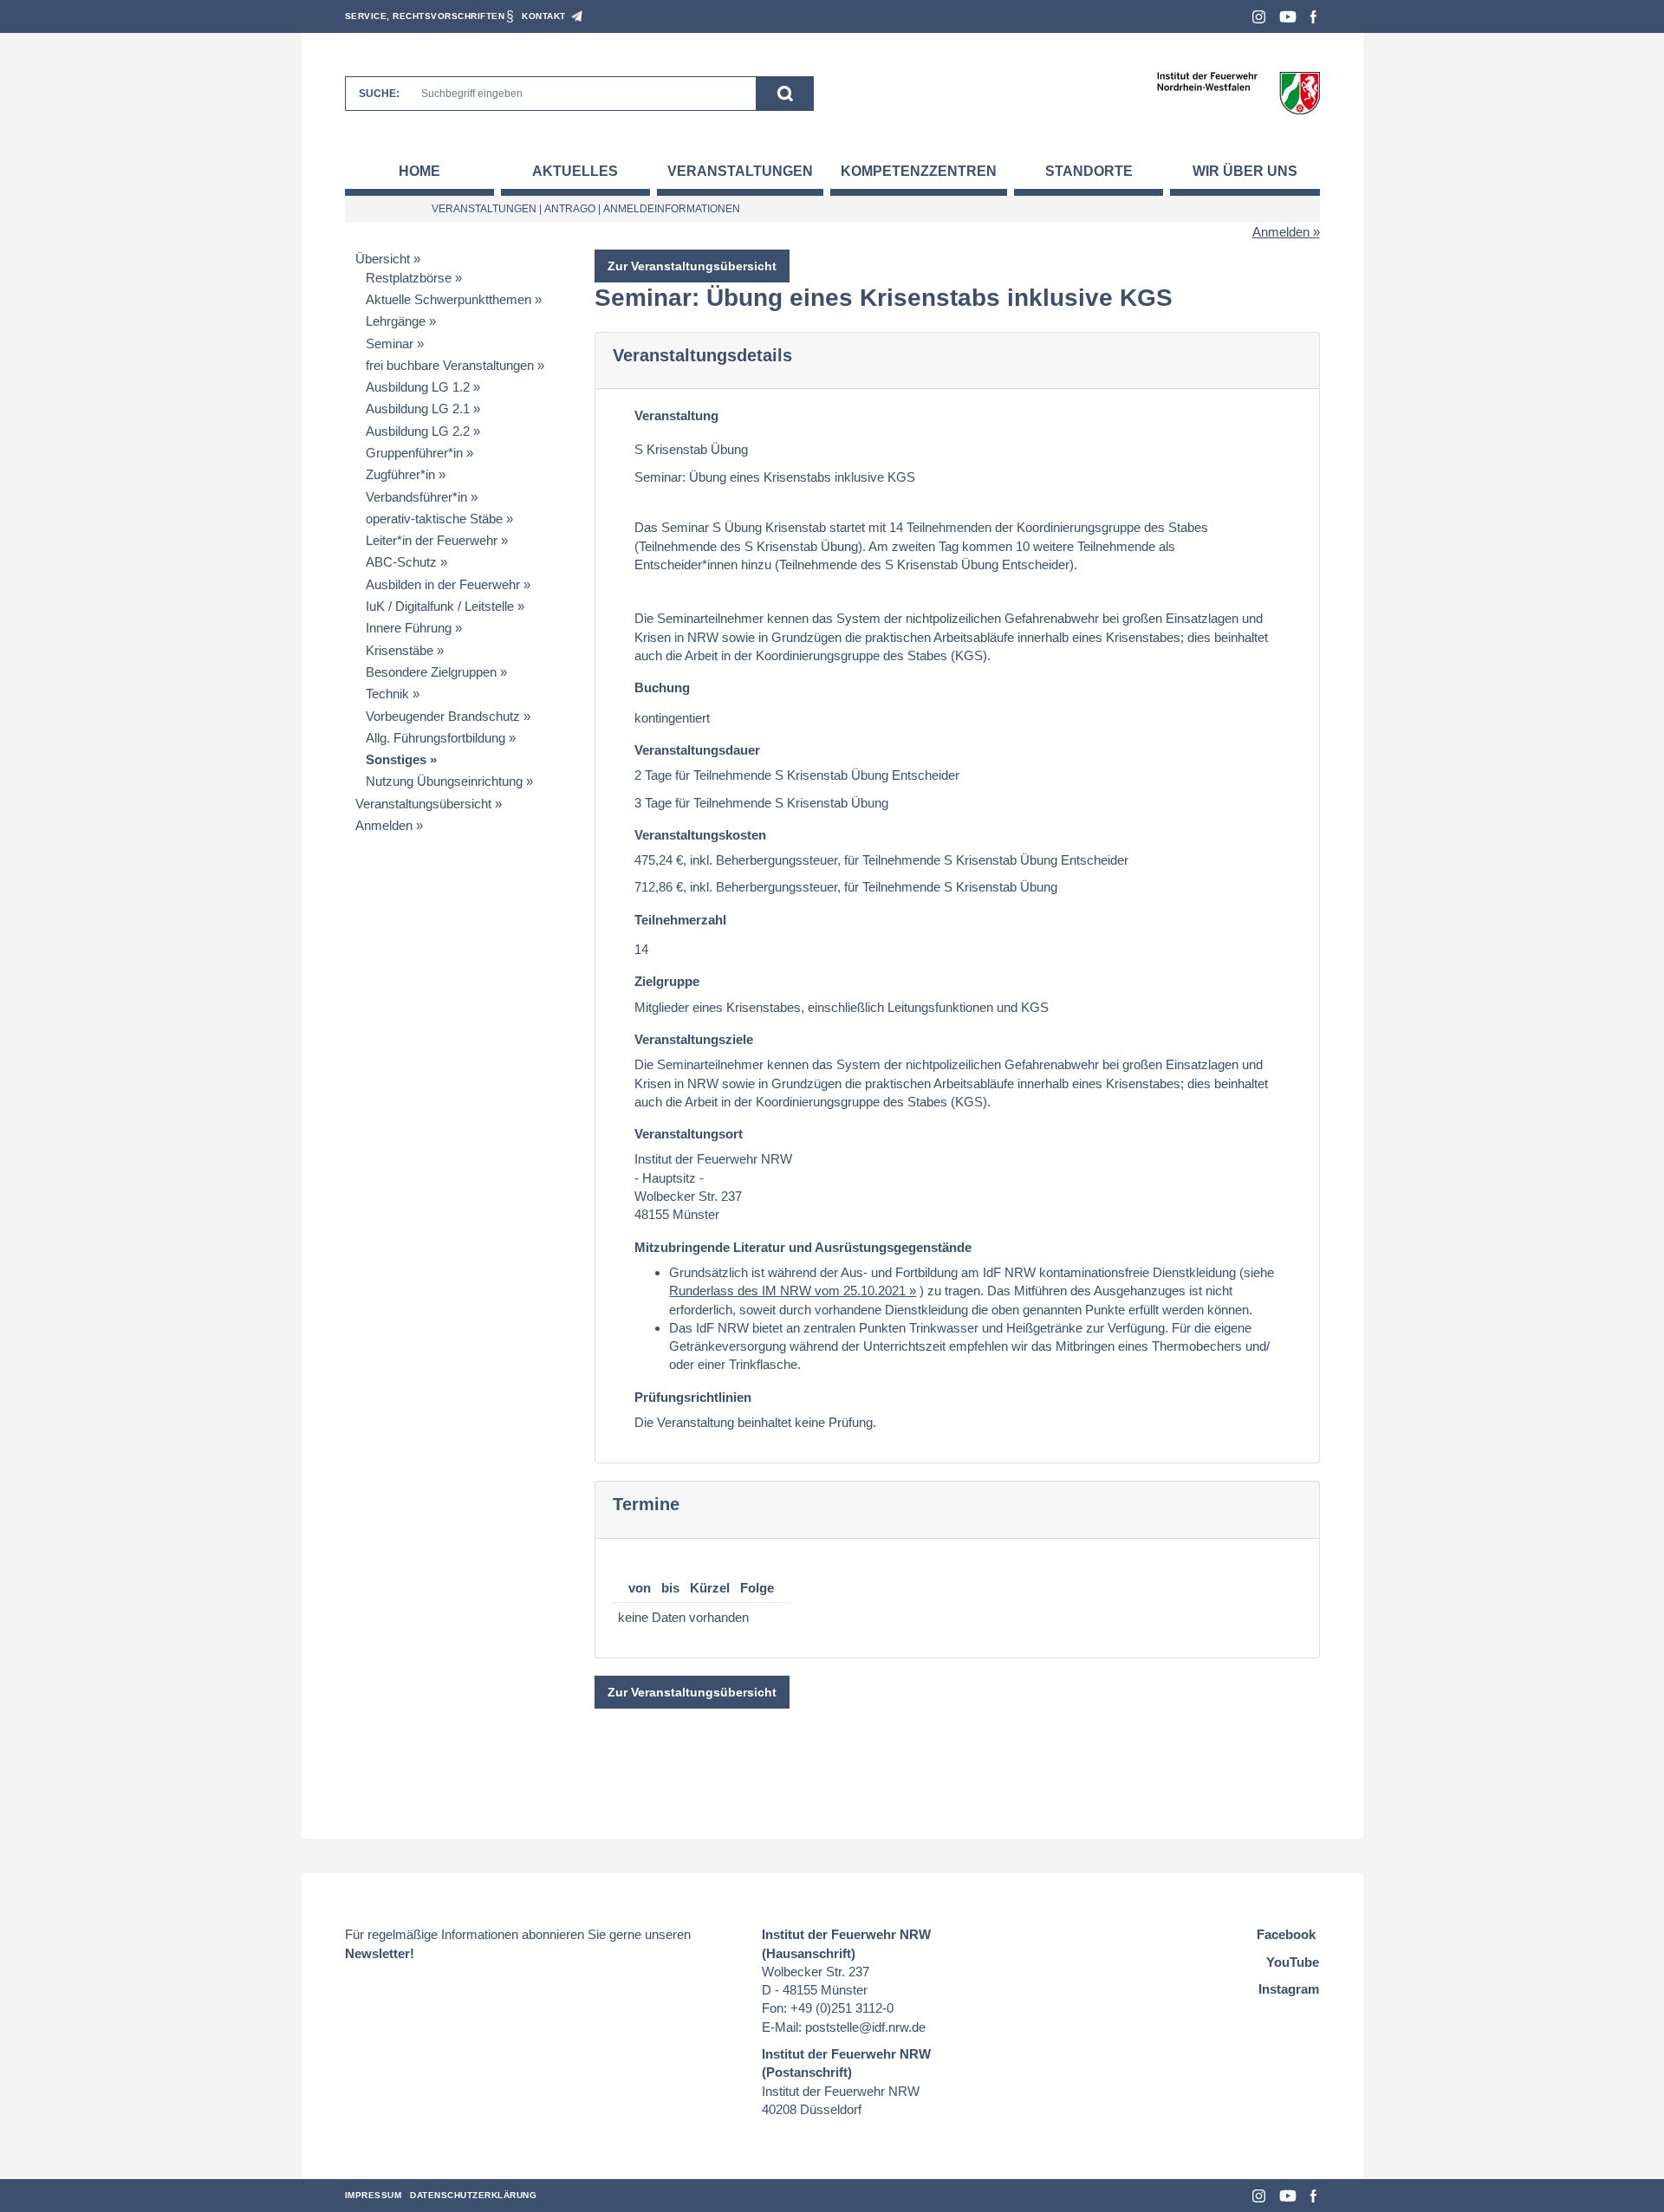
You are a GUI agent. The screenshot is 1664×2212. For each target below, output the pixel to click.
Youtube (1288, 17)
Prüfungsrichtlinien (693, 1397)
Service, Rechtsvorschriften (425, 16)
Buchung (662, 688)
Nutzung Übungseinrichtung (444, 781)
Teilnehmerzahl (680, 920)
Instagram (1259, 17)
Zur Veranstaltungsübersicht (692, 266)
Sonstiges (396, 759)
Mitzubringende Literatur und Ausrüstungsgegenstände (803, 1247)
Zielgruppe (667, 981)
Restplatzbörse (409, 278)
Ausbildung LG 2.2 (418, 431)
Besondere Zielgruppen (431, 672)
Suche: (379, 94)
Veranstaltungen (740, 171)
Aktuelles (575, 171)
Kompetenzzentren (919, 171)
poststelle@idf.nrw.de (865, 2027)
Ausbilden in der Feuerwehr (443, 584)
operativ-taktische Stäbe (434, 519)
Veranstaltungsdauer (697, 750)
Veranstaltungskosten (700, 835)
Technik (387, 694)
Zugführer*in (400, 474)
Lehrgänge (396, 321)
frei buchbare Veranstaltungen (450, 365)
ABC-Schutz (401, 562)
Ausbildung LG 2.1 (418, 409)
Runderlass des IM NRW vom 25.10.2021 (787, 1291)
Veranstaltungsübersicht (423, 804)
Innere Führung (409, 628)
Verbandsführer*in (416, 497)
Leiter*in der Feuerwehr (432, 540)
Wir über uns (1245, 171)
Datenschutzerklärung (473, 2195)
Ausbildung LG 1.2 (418, 387)
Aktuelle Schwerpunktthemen (448, 299)
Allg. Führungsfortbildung (435, 738)
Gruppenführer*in (414, 453)
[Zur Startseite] (1238, 92)
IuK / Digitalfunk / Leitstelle (440, 606)
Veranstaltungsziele (694, 1039)
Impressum (374, 2195)
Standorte (1089, 171)
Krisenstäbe (400, 650)
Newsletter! (380, 1953)
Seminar (390, 344)
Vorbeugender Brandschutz (443, 716)
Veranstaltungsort (689, 1134)
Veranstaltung (676, 415)
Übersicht (383, 259)
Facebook (1313, 17)
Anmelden (1281, 232)
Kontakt (544, 16)
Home (419, 171)
